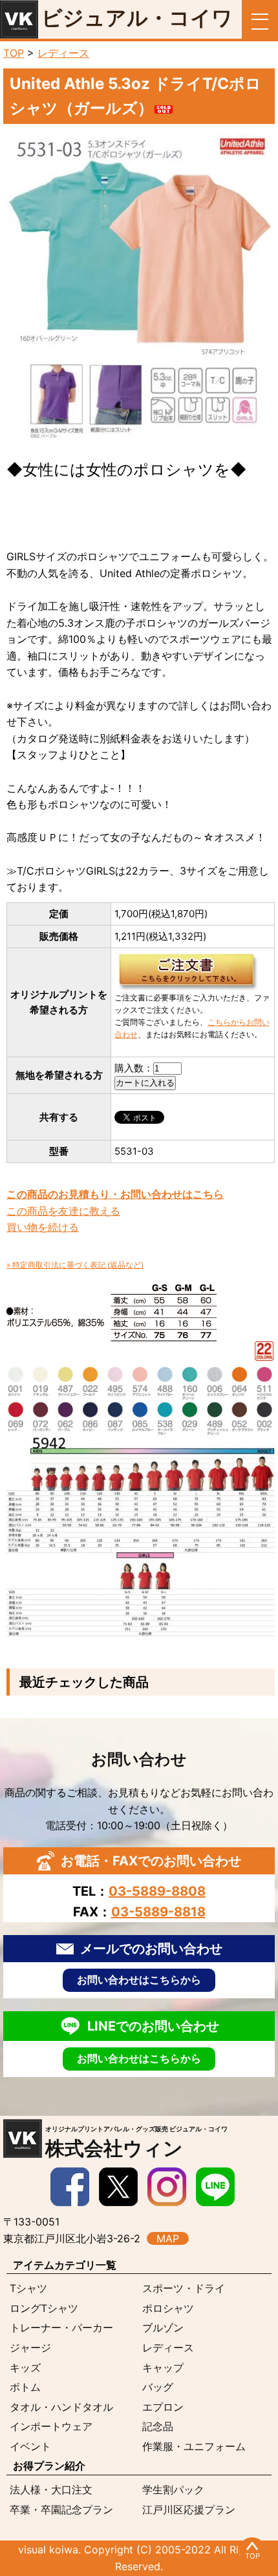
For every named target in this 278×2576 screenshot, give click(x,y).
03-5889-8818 (158, 1912)
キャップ (163, 2368)
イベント (30, 2446)
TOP (14, 53)
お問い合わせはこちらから (139, 1980)
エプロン (163, 2407)
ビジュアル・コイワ (137, 18)
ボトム (25, 2387)
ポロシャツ (168, 2308)
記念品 (158, 2426)
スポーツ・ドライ (184, 2288)
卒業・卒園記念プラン (61, 2510)
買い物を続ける (43, 1227)
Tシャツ (28, 2288)
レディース (63, 53)
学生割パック (173, 2490)
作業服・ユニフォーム (194, 2446)
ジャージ (30, 2348)
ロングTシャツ (44, 2308)
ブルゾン (163, 2328)
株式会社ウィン (136, 2142)
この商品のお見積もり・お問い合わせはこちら (115, 1194)
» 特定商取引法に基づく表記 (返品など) (75, 1265)
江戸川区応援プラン (189, 2510)
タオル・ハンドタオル (61, 2407)
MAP (168, 2238)
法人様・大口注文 (51, 2490)
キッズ (25, 2368)
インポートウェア (51, 2426)
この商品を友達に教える (63, 1211)
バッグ (158, 2387)
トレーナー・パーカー (61, 2328)
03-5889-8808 (157, 1891)
